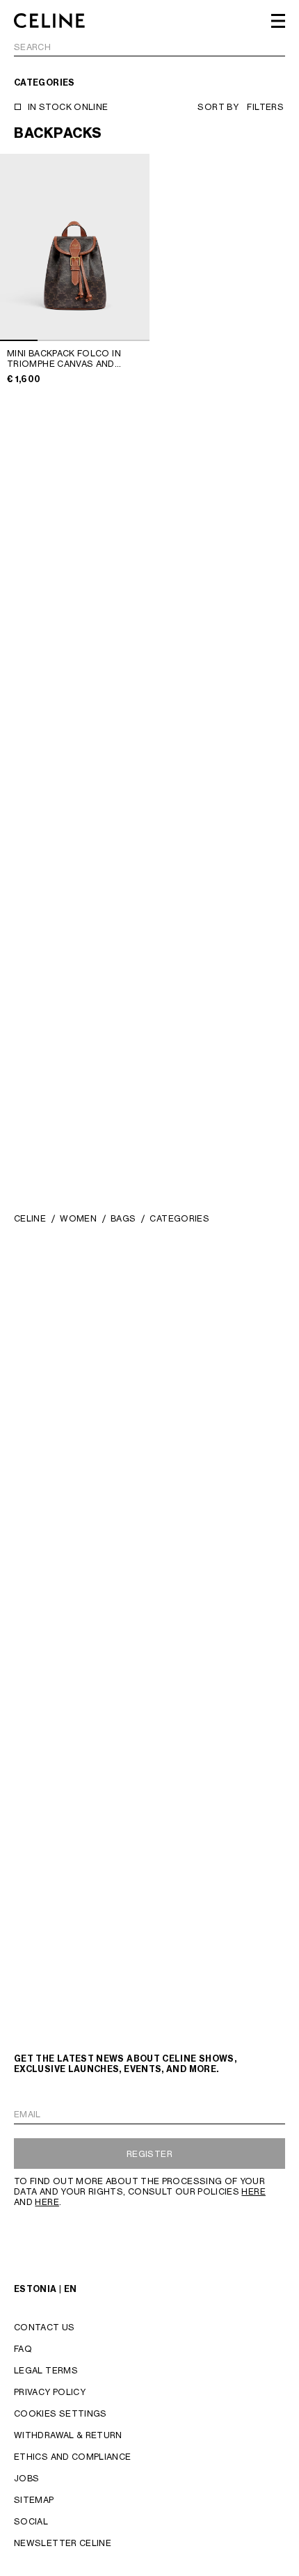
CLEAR (270, 48)
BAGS (123, 1218)
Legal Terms (46, 2370)
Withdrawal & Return (68, 2435)
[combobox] (149, 49)
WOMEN (78, 1218)
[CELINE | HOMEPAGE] (49, 21)
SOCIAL (31, 2521)
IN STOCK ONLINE (68, 107)
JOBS (26, 2478)
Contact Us (45, 2327)
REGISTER (149, 2154)
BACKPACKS (58, 133)
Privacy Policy (50, 2392)
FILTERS (265, 107)
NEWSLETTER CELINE (63, 2543)
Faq (23, 2349)
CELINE (30, 1218)
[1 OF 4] (75, 247)
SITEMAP (34, 2500)
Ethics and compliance (73, 2457)
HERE (253, 2191)
